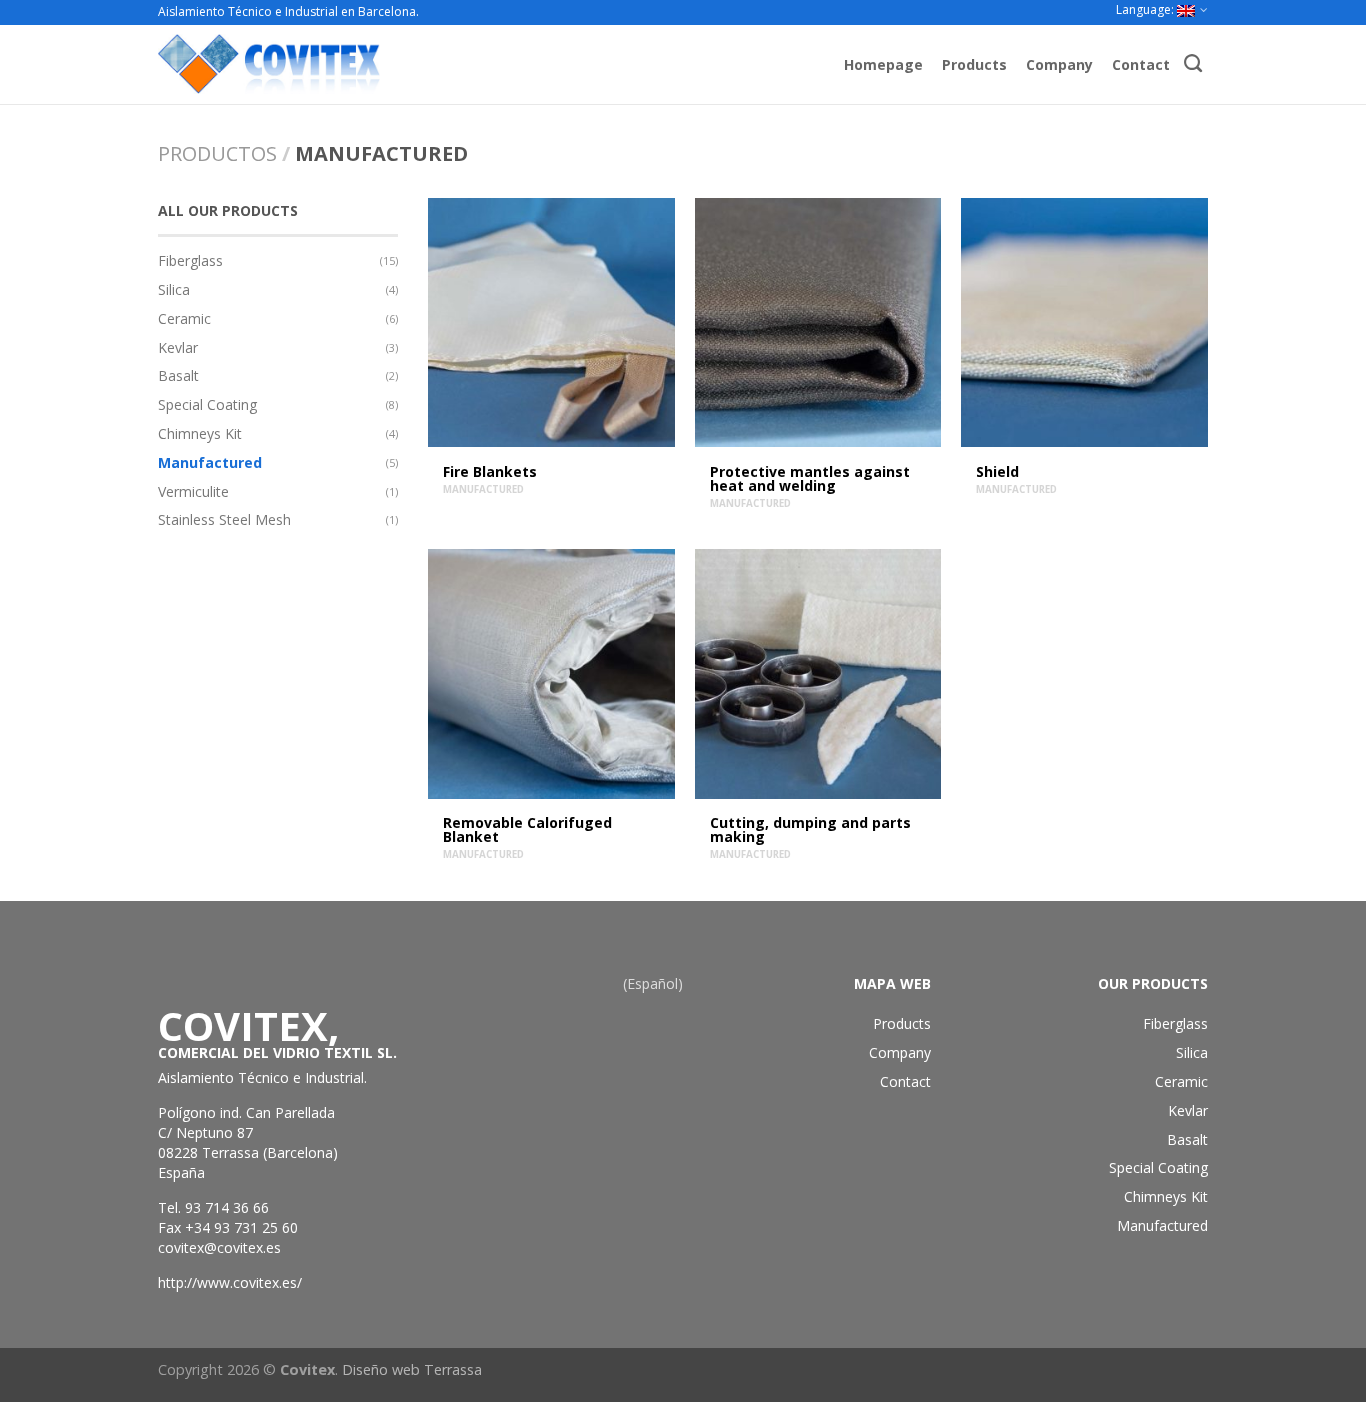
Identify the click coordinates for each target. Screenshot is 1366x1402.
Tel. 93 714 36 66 (213, 1207)
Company (1059, 64)
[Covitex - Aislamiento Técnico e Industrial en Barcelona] (359, 64)
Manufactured (210, 462)
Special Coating (207, 404)
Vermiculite (193, 491)
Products (974, 64)
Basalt (178, 375)
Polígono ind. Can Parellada (246, 1112)
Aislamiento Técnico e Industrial (261, 1077)
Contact (1141, 64)
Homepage (883, 64)
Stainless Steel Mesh (224, 519)
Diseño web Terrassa (412, 1369)
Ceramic (184, 318)
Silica (174, 289)
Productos (217, 153)
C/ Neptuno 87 (205, 1132)
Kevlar (178, 347)
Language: (1146, 9)
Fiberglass (190, 260)
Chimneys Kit (200, 433)
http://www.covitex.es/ (230, 1282)
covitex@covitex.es (219, 1247)
